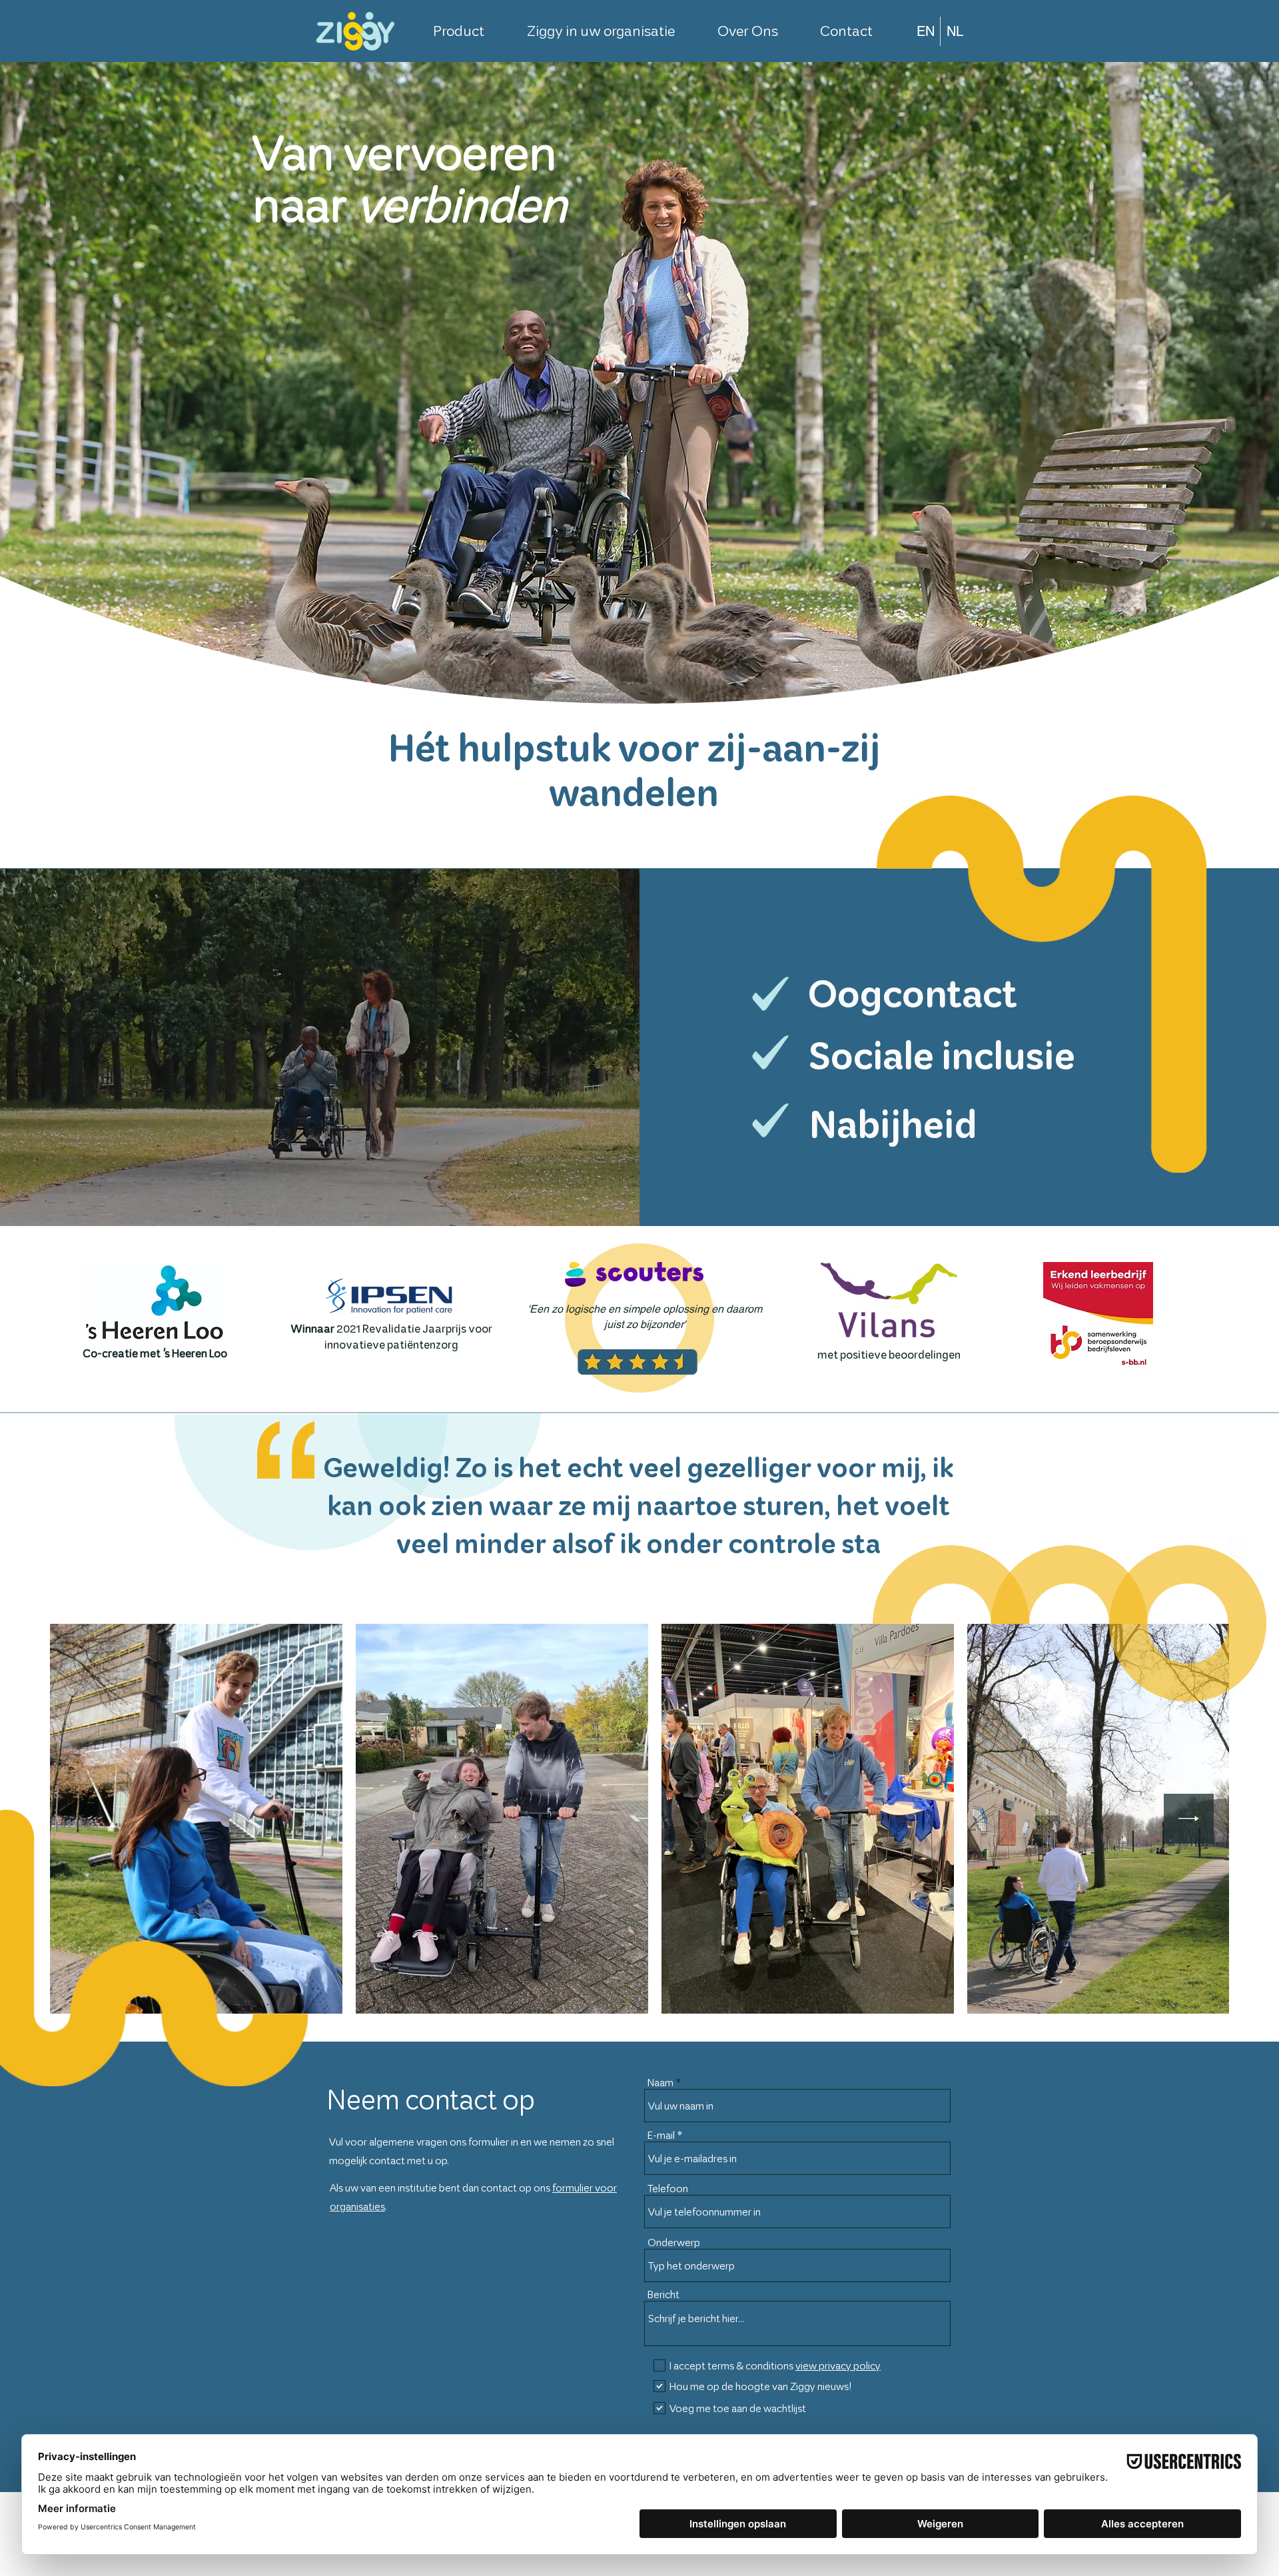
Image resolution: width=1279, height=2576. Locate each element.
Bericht (663, 2294)
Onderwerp (674, 2243)
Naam (660, 2083)
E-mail (661, 2135)
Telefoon (668, 2189)
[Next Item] (1189, 1819)
